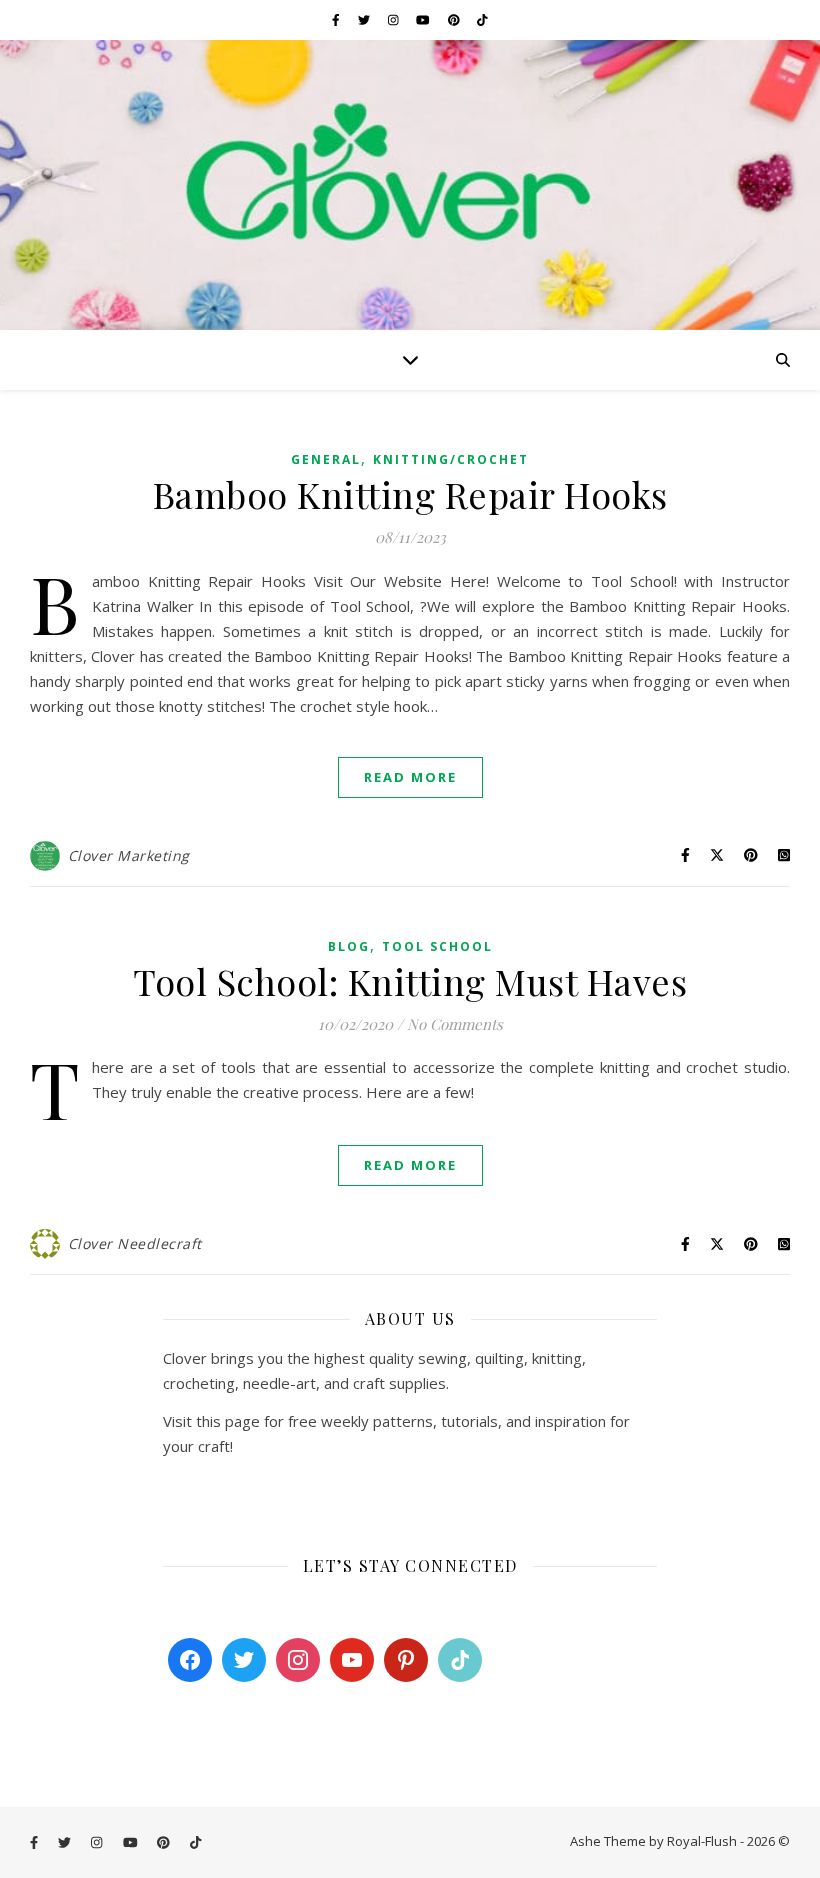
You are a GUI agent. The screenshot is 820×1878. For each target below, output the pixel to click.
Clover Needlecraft (135, 1243)
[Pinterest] (406, 1660)
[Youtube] (352, 1660)
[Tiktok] (460, 1660)
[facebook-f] (337, 19)
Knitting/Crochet (451, 459)
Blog (349, 946)
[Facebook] (190, 1660)
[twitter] (365, 19)
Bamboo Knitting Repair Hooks (410, 494)
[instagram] (395, 19)
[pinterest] (455, 19)
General (326, 459)
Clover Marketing (129, 855)
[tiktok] (482, 19)
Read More (410, 777)
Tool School (437, 946)
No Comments (455, 1024)
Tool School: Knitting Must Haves (410, 981)
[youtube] (424, 19)
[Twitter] (244, 1660)
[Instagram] (298, 1660)
